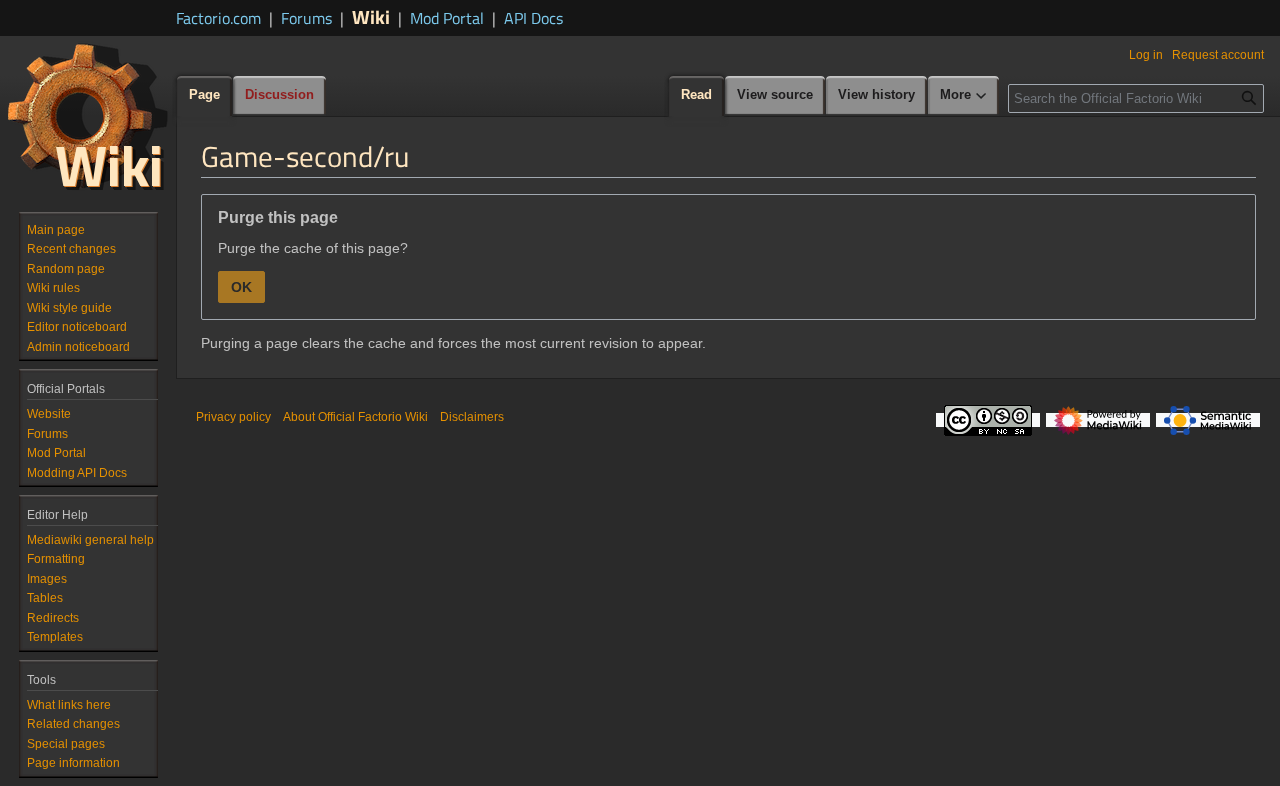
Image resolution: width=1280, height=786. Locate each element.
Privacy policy (233, 417)
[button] (964, 96)
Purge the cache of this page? (313, 248)
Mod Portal (447, 18)
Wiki (371, 16)
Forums (306, 18)
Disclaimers (472, 417)
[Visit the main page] (88, 116)
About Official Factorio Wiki (355, 417)
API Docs (533, 18)
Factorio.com (218, 18)
